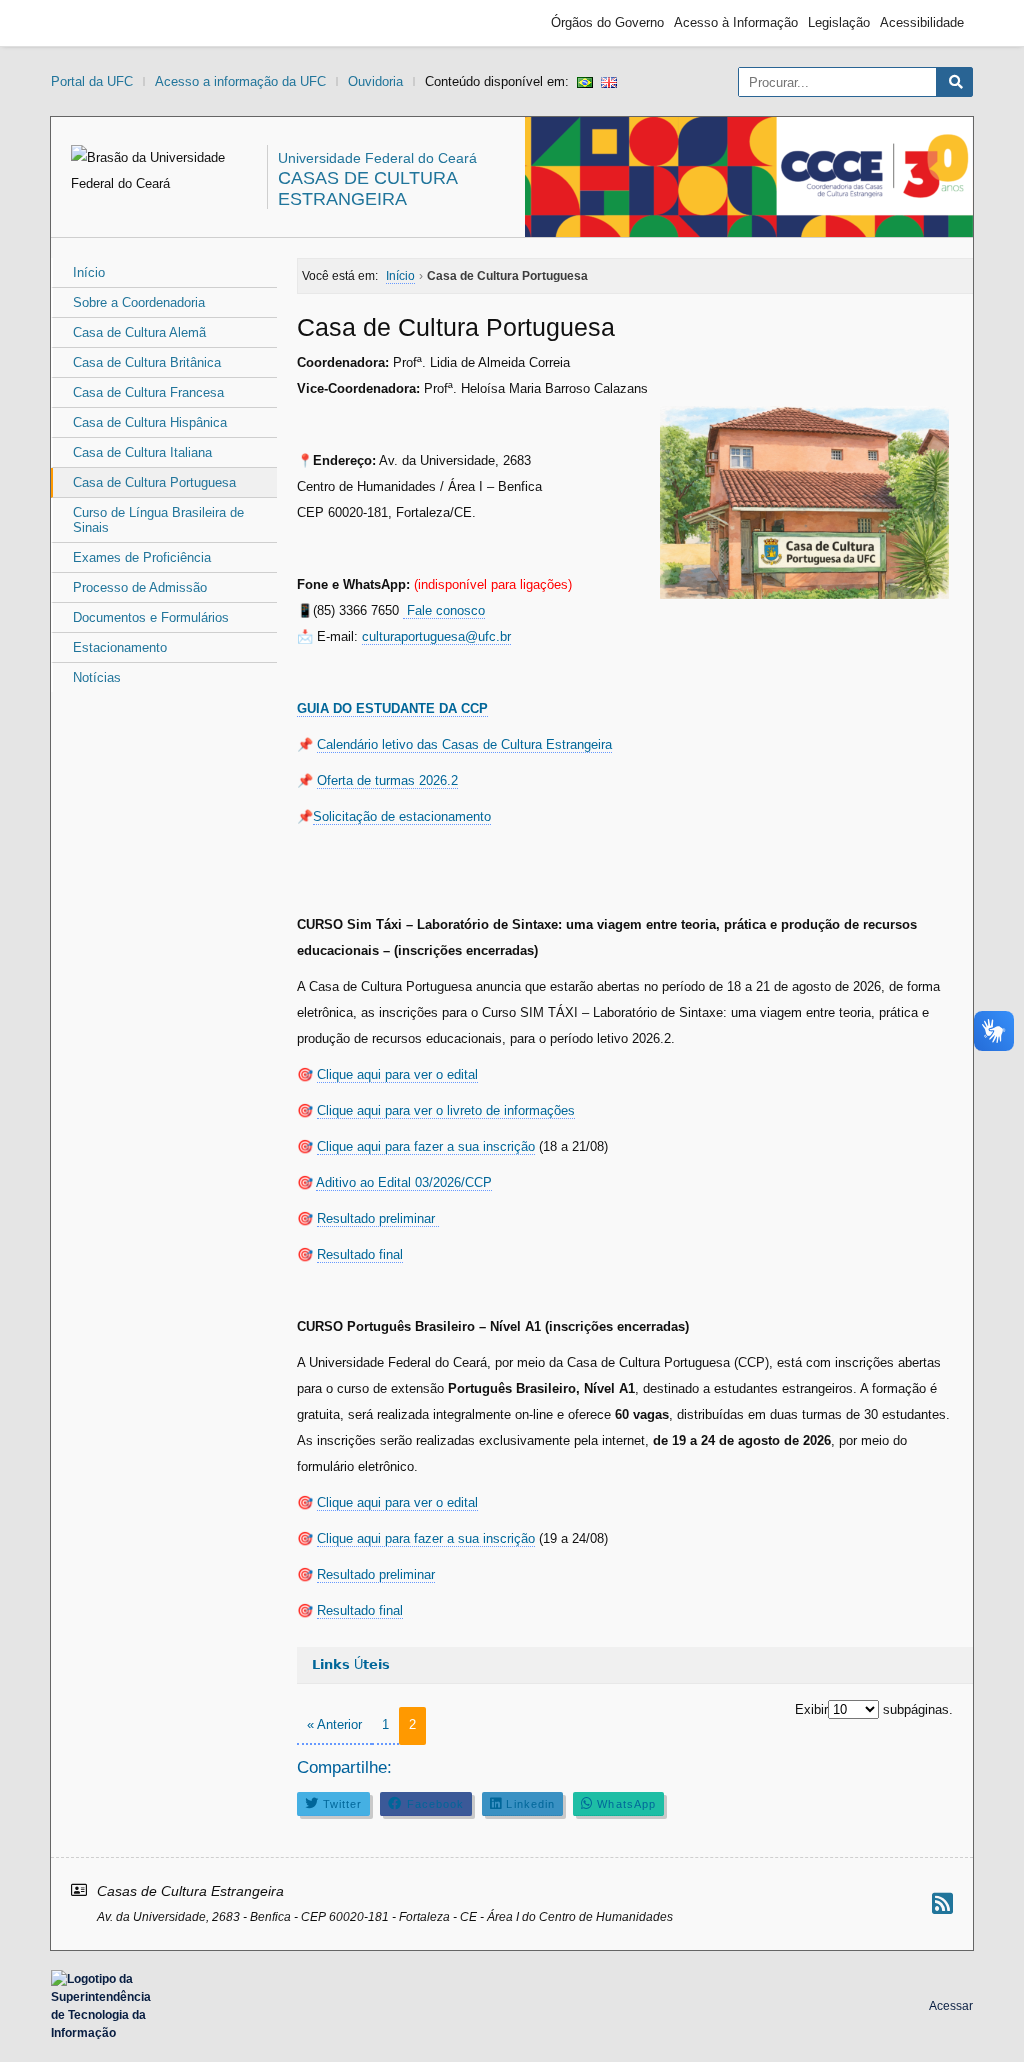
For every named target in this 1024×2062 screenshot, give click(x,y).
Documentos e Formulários (151, 617)
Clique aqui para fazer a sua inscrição (426, 1146)
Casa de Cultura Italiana (142, 452)
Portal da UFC (92, 81)
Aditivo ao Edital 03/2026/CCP (404, 1182)
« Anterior (334, 1724)
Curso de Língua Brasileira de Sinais (158, 520)
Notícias (97, 677)
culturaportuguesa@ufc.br (436, 636)
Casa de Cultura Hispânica (150, 422)
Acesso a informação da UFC (240, 81)
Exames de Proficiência (142, 557)
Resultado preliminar (378, 1218)
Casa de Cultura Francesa (148, 392)
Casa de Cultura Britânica (147, 362)
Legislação (839, 22)
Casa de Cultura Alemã (139, 332)
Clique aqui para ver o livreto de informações (446, 1110)
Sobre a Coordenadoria (139, 302)
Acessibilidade (922, 22)
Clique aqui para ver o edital (397, 1074)
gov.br (96, 23)
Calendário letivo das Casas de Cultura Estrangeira (464, 744)
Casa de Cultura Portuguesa (154, 482)
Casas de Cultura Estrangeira (367, 188)
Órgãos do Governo (607, 22)
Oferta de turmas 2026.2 (387, 780)
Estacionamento (120, 647)
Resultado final (360, 1254)
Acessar (951, 2006)
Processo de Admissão (140, 587)
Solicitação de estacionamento (402, 816)
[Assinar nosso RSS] (942, 1903)
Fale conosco (444, 610)
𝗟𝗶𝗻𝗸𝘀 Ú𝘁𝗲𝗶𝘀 (351, 1664)
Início (89, 272)
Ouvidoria (375, 81)
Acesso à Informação (736, 22)
